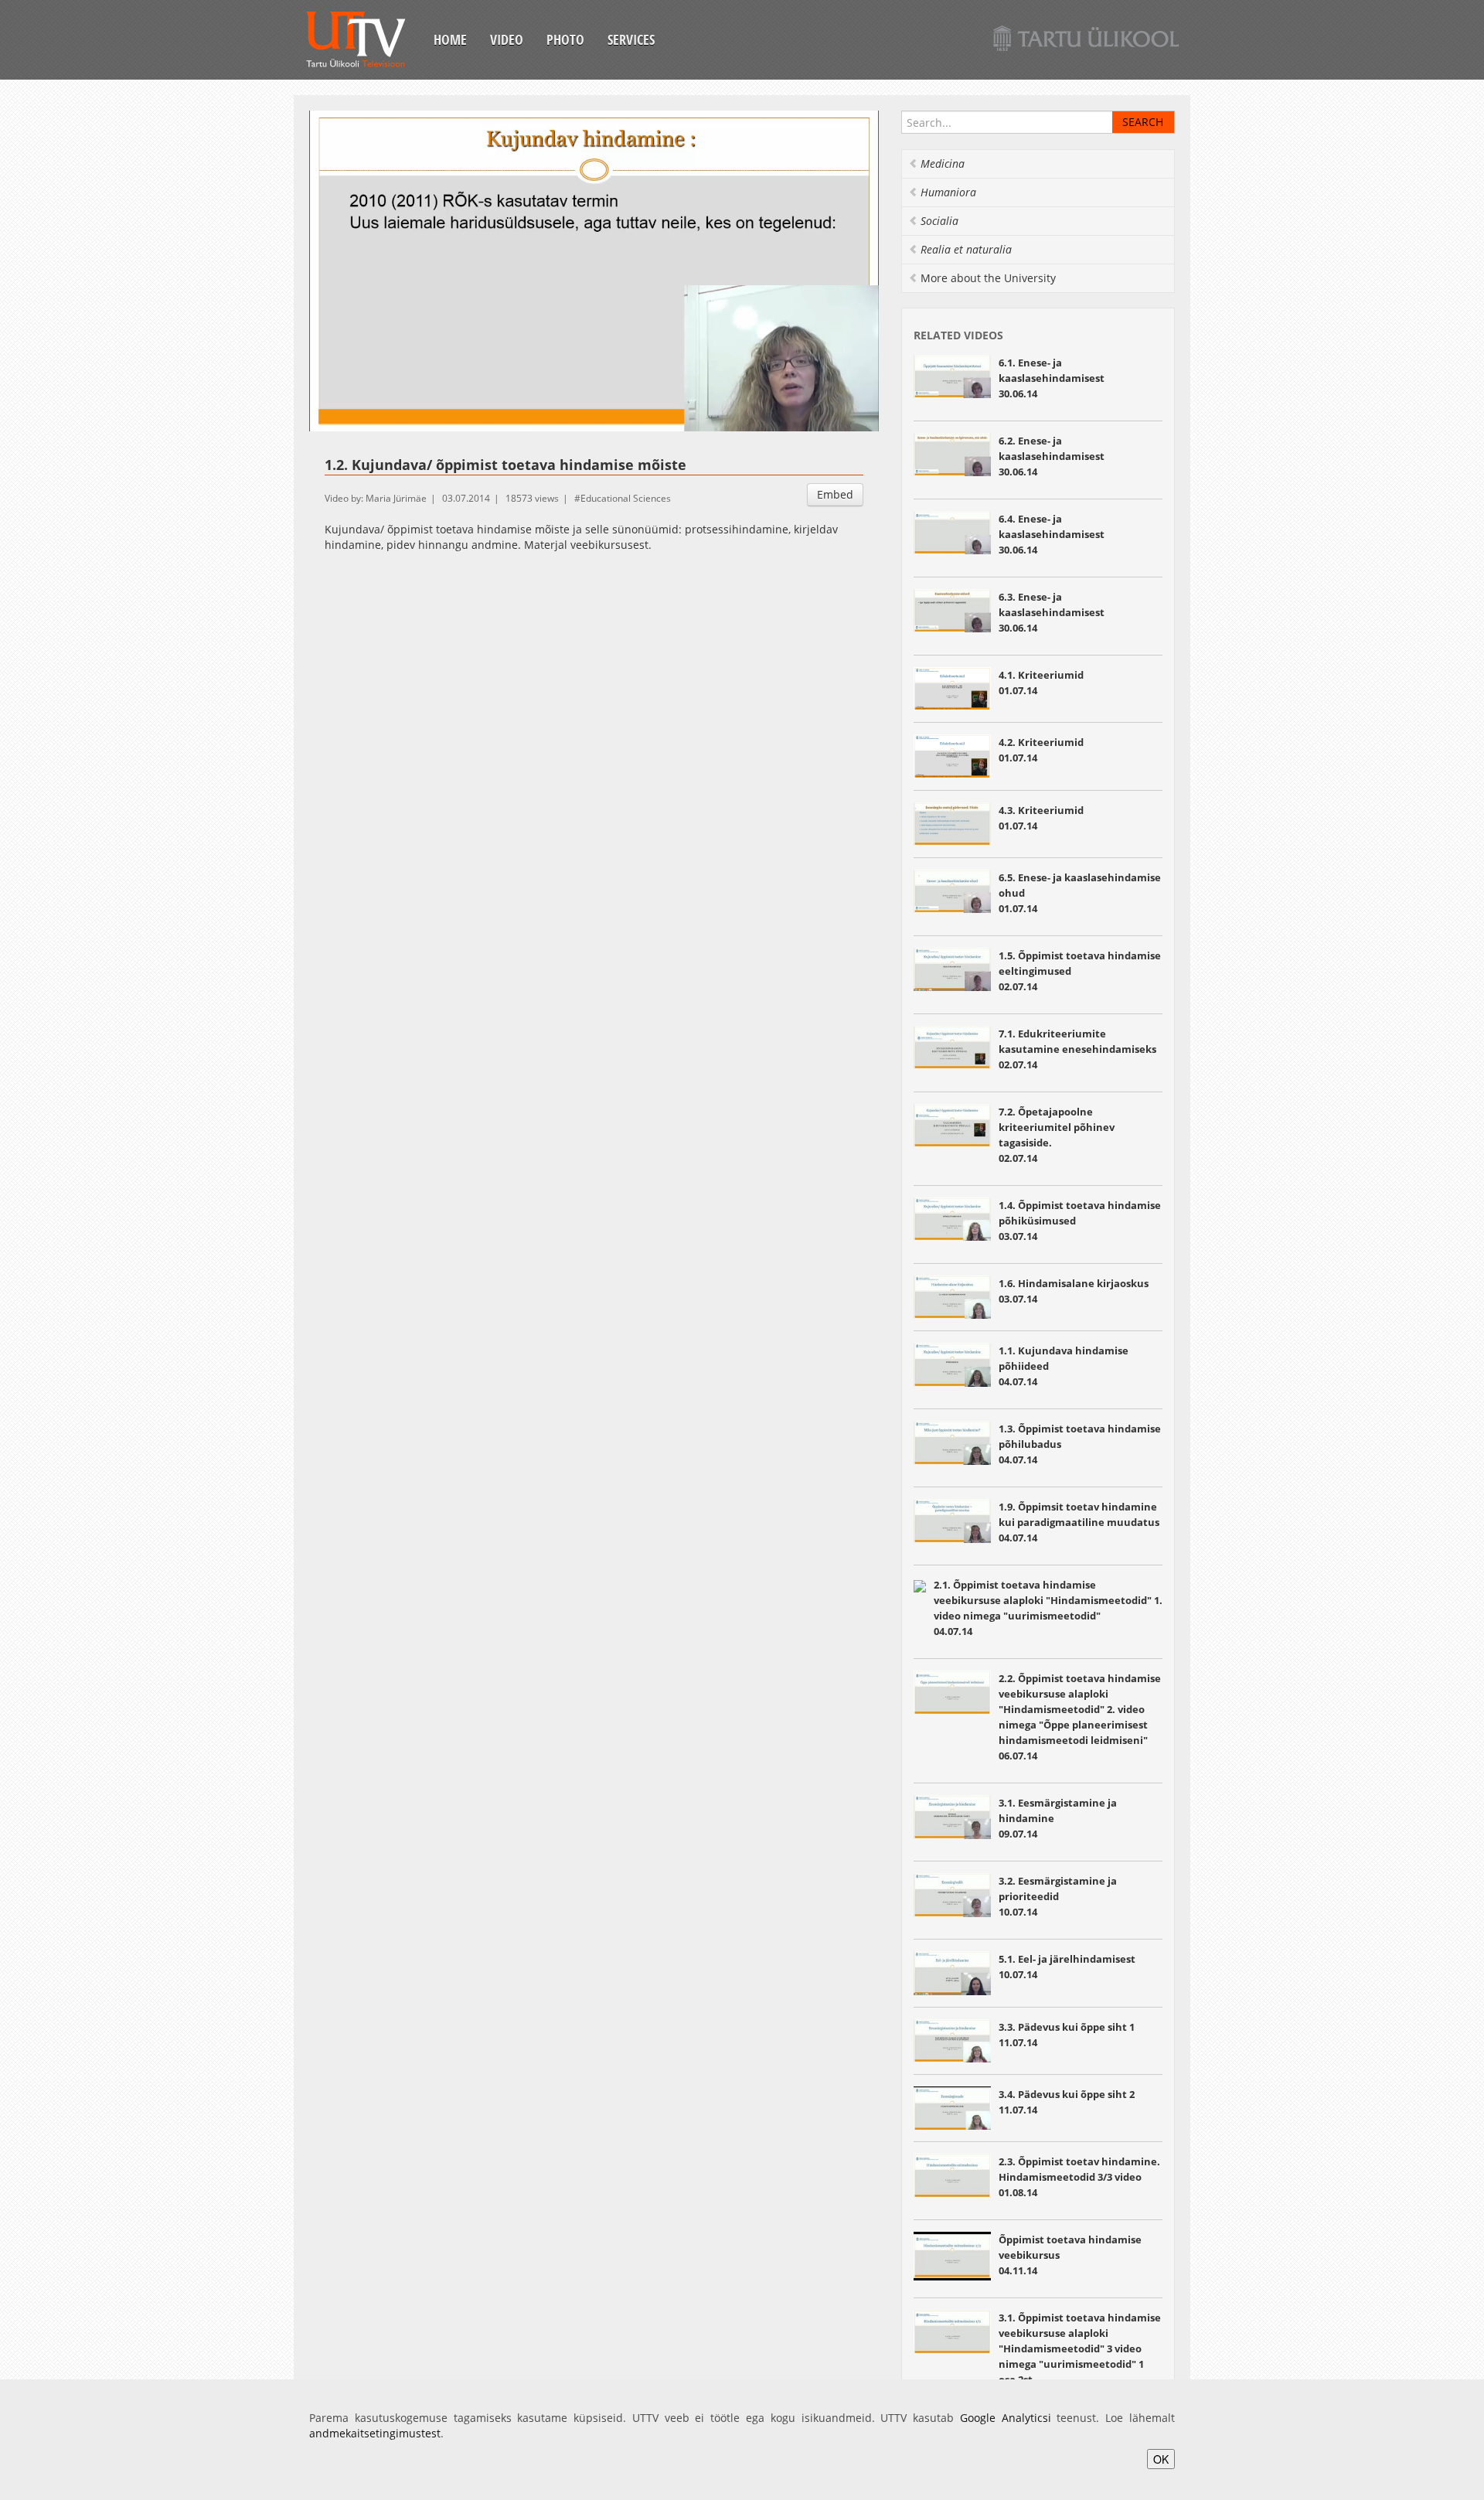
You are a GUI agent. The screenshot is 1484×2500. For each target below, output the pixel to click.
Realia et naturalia (966, 249)
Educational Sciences (626, 498)
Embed (835, 494)
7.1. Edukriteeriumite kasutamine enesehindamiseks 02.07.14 (1077, 1049)
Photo (565, 39)
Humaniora (948, 192)
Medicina (943, 163)
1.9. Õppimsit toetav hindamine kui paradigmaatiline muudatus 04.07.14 (1079, 1522)
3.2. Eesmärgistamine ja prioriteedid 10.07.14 (1058, 1896)
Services (631, 39)
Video (507, 39)
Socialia (939, 221)
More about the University (988, 278)
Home (450, 39)
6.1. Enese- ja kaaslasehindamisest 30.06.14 (1052, 378)
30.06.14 (1052, 534)
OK (1161, 2459)
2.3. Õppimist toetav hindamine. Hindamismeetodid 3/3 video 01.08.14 (1079, 2177)
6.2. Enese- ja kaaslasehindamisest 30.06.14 (1052, 456)
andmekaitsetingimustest (375, 2433)
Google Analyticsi (1006, 2418)
